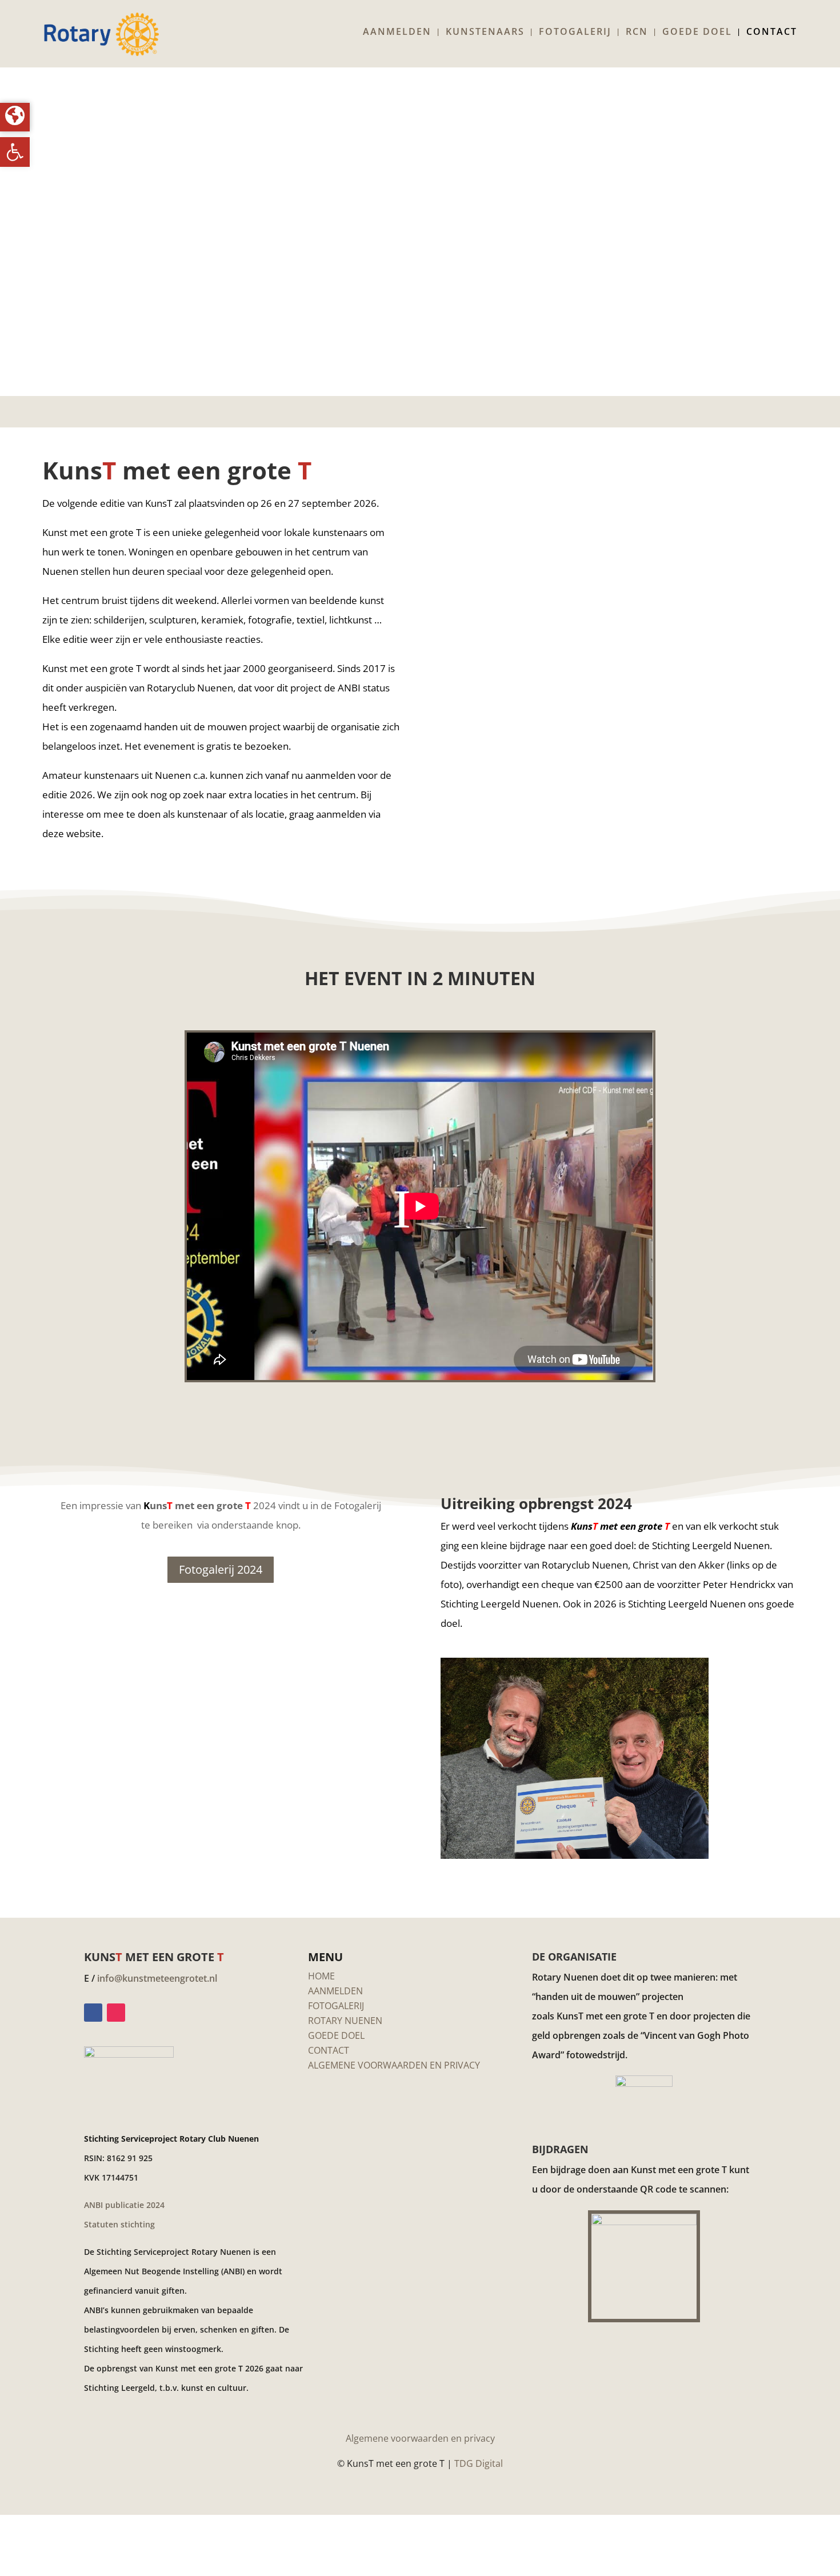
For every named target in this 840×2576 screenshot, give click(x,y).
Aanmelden (397, 33)
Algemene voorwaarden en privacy (420, 2438)
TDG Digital (479, 2463)
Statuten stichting (119, 2224)
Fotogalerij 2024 (221, 1569)
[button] (15, 152)
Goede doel (697, 33)
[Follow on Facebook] (93, 2013)
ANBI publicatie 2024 (124, 2205)
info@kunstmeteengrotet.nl (157, 1978)
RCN (637, 33)
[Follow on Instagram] (116, 2013)
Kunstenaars (485, 33)
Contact (772, 33)
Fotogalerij (575, 33)
